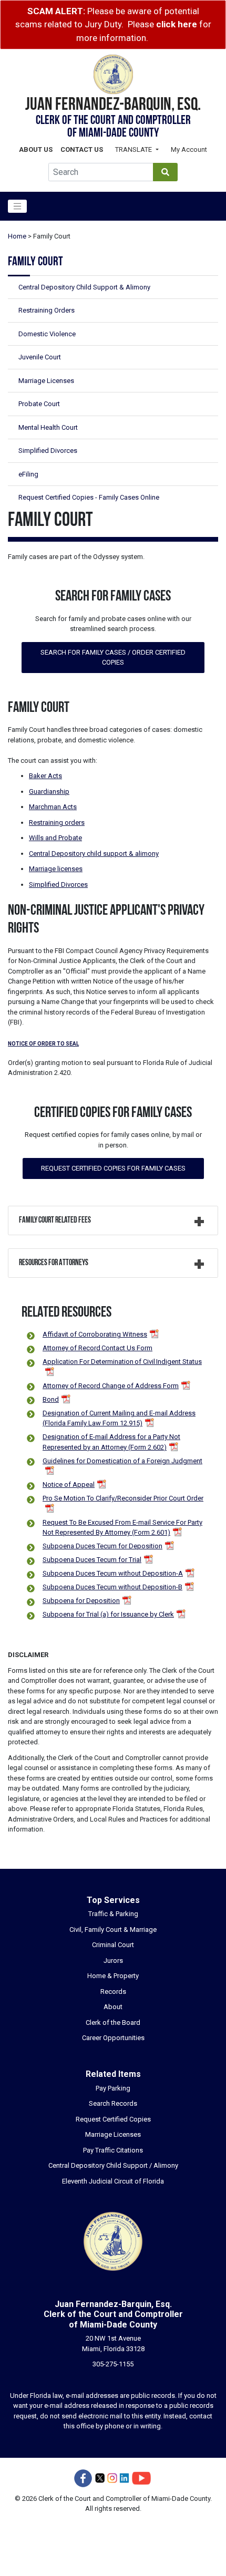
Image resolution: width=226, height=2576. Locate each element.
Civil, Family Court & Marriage (113, 1930)
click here (177, 24)
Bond (51, 1399)
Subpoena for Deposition (81, 1601)
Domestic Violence (47, 334)
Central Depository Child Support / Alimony (113, 2165)
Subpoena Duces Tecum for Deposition (102, 1546)
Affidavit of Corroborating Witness (95, 1334)
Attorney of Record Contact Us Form (97, 1348)
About (113, 2007)
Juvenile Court (40, 357)
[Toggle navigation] (17, 206)
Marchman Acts (53, 807)
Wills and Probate (55, 838)
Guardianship (49, 792)
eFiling (28, 474)
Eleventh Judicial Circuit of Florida (113, 2181)
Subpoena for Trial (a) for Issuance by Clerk (108, 1614)
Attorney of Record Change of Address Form (111, 1386)
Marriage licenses (56, 869)
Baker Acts (45, 776)
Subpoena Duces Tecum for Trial (92, 1560)
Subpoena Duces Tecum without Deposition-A (113, 1573)
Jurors (113, 1961)
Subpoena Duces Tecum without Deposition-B (112, 1587)
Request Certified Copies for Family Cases (113, 1168)
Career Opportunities (113, 2038)
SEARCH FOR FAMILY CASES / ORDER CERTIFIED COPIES (113, 658)
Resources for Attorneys (54, 1263)
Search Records (113, 2103)
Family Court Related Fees (55, 1220)
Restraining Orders (47, 310)
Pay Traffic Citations (113, 2150)
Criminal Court (113, 1945)
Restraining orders (57, 823)
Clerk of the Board (113, 2022)
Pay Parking (113, 2088)
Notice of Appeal (69, 1484)
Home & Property (113, 1976)
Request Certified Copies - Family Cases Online (89, 497)
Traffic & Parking (113, 1914)
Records (113, 1992)
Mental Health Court (48, 427)
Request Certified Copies (113, 2119)
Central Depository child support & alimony (94, 854)
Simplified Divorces (48, 451)
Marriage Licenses (46, 381)
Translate (134, 149)
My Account (189, 149)
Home (17, 236)
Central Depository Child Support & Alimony (84, 287)
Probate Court (39, 404)
